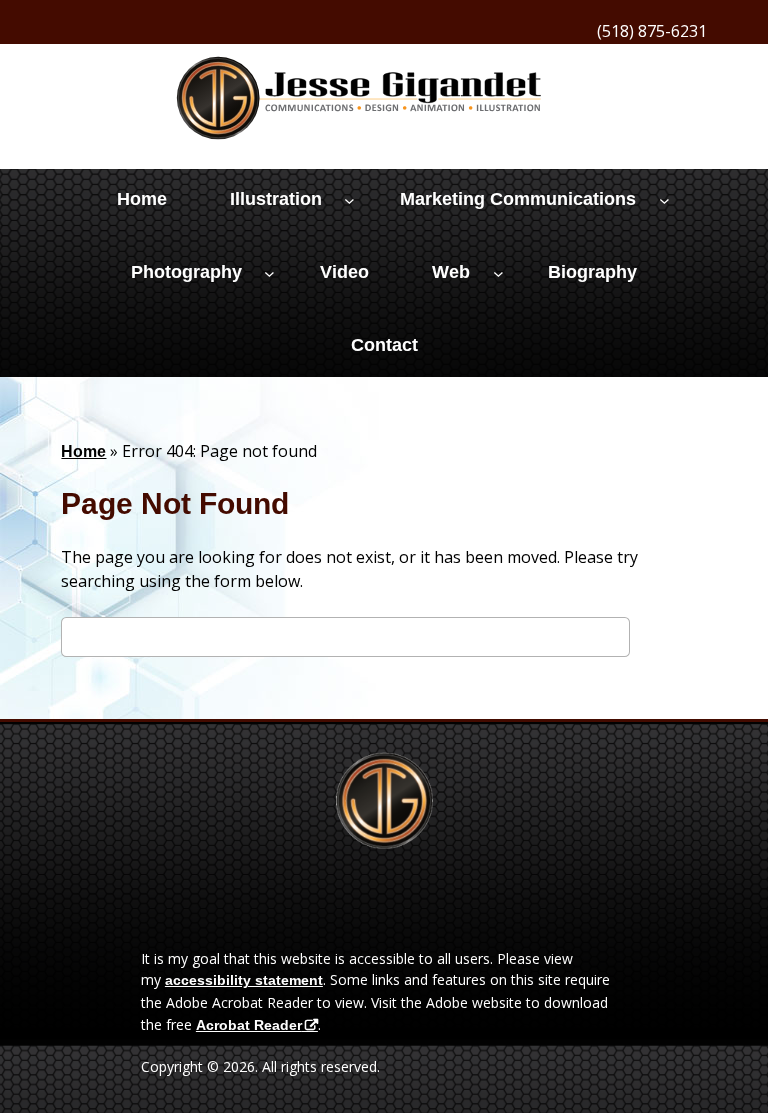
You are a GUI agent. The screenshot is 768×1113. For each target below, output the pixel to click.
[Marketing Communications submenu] (664, 200)
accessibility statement (244, 980)
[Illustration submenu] (349, 200)
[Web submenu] (498, 273)
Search (668, 640)
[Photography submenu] (269, 273)
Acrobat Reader (249, 1025)
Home (83, 451)
